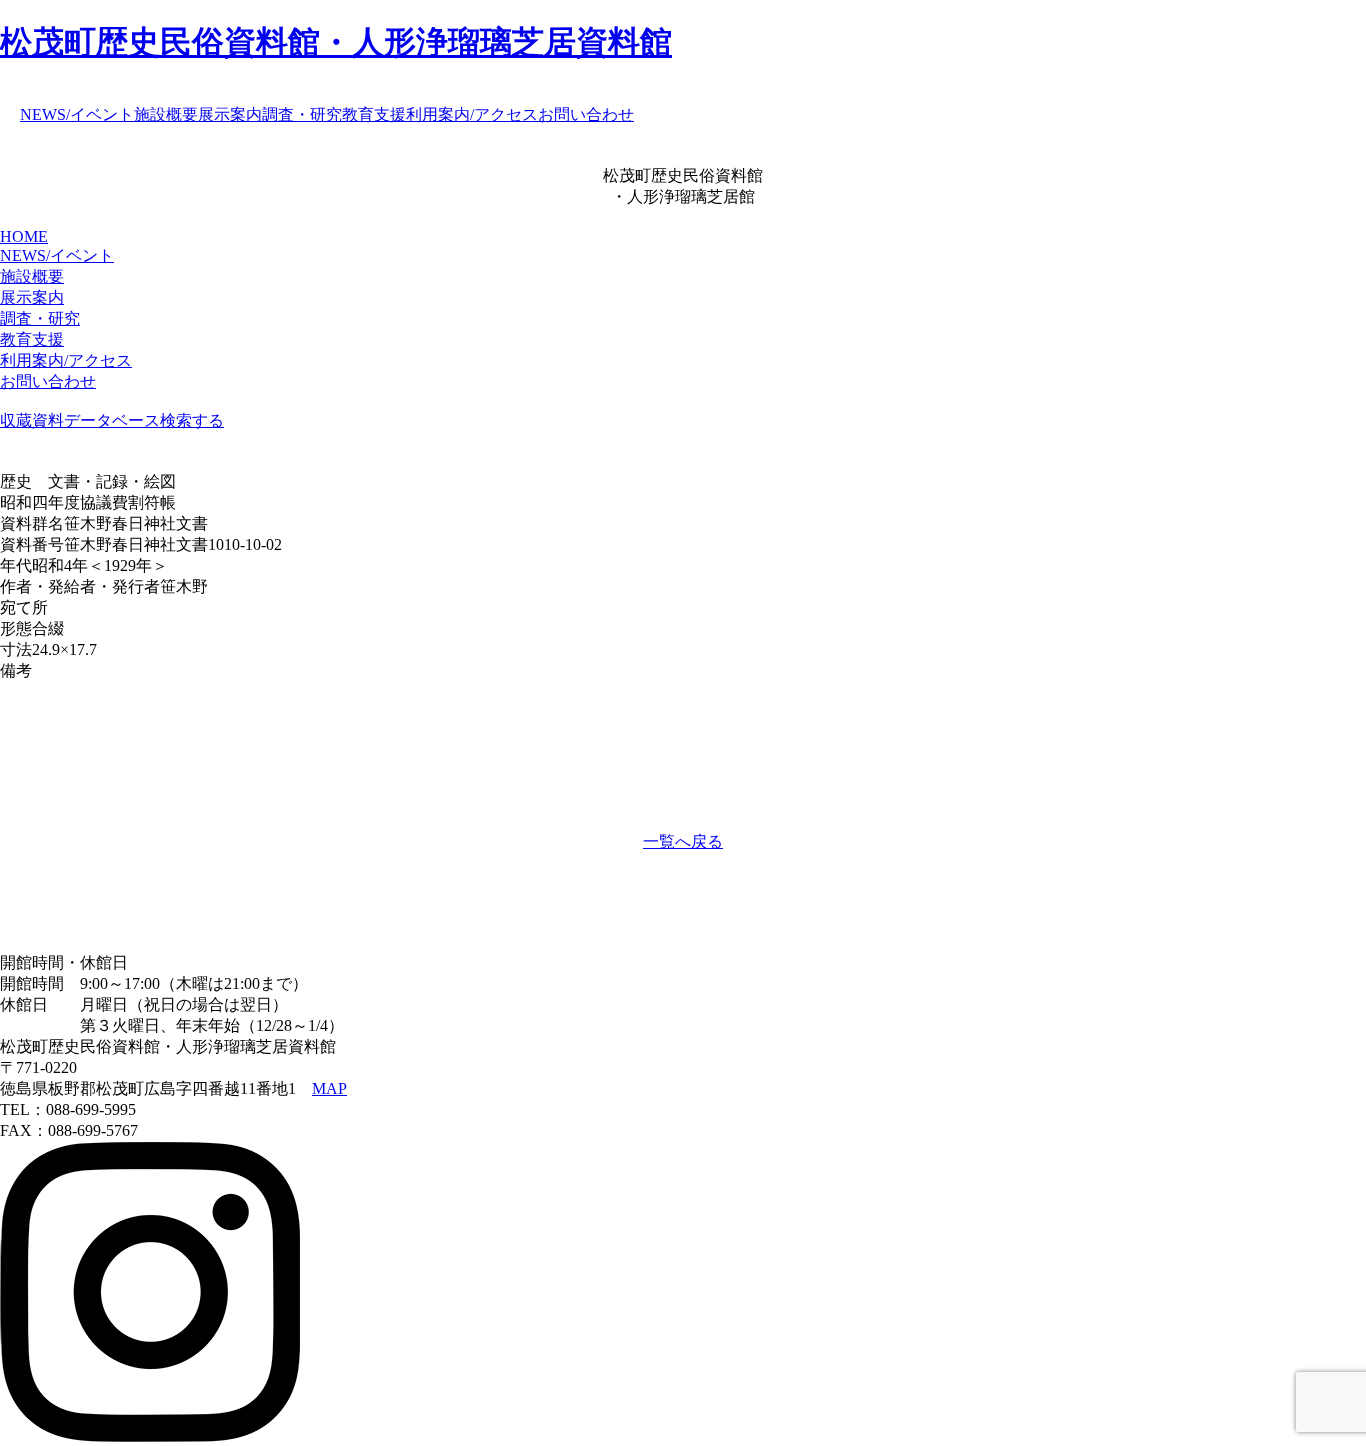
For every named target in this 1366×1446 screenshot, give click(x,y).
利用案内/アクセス (472, 114)
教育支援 (374, 114)
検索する (192, 420)
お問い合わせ (586, 114)
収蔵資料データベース (80, 420)
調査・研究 (302, 114)
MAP (329, 1088)
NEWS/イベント (77, 114)
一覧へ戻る (683, 841)
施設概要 (166, 114)
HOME (24, 236)
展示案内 (230, 114)
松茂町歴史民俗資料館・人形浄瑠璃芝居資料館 (336, 42)
